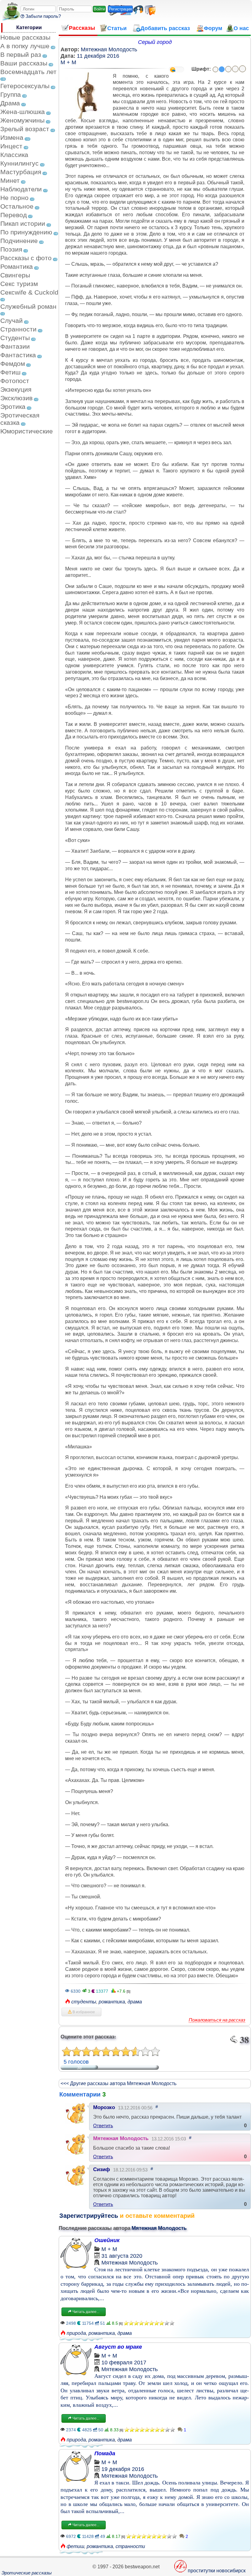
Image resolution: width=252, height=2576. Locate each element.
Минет (10, 180)
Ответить (103, 2126)
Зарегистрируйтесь (89, 2216)
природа (76, 2333)
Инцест (11, 146)
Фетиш (10, 372)
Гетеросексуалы (25, 86)
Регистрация (120, 9)
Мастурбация (21, 172)
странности (130, 2546)
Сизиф (102, 2169)
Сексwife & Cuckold (29, 292)
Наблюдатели (21, 189)
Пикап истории (23, 223)
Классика (14, 155)
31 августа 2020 (122, 2256)
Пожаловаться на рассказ (217, 2020)
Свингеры (15, 275)
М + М (68, 62)
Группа (11, 94)
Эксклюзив (16, 398)
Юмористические (27, 431)
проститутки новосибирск (217, 2571)
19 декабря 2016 (123, 2469)
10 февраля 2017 (124, 2363)
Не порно (14, 198)
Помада (105, 2453)
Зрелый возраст (25, 129)
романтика (112, 2002)
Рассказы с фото (26, 258)
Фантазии (15, 346)
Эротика (13, 407)
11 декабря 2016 (98, 56)
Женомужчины (22, 120)
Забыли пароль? (43, 16)
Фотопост (15, 381)
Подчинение (19, 241)
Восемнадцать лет (28, 72)
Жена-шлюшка (23, 112)
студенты (84, 2002)
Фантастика (18, 355)
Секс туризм (19, 284)
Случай (12, 321)
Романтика (17, 266)
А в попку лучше (25, 46)
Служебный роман (28, 306)
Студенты (15, 338)
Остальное (17, 206)
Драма (10, 103)
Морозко (104, 2107)
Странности (18, 329)
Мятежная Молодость (109, 49)
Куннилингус (20, 163)
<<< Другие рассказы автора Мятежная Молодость (118, 2083)
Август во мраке (118, 2347)
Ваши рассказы (24, 63)
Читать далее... (85, 2312)
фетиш (75, 2546)
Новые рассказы (25, 37)
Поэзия (11, 249)
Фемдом (13, 364)
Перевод (14, 215)
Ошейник (107, 2240)
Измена (12, 137)
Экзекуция (16, 389)
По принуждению (26, 232)
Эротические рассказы (27, 2573)
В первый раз (21, 55)
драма (135, 2002)
